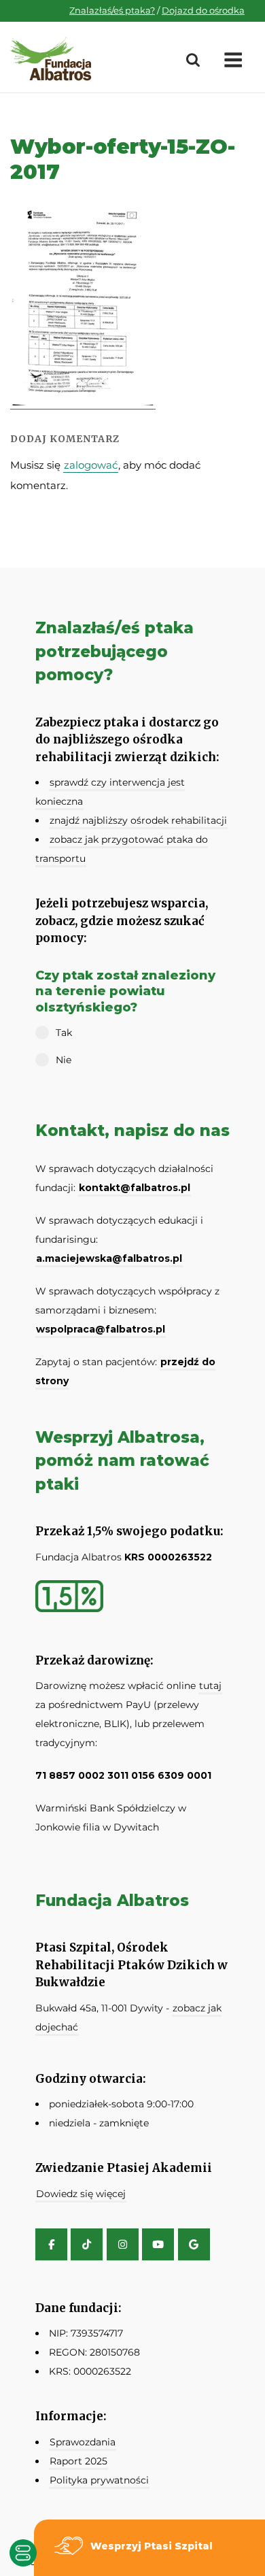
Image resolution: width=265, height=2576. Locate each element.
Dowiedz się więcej (81, 2194)
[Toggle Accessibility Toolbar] (23, 2553)
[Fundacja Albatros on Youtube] (158, 2244)
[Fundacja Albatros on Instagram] (123, 2244)
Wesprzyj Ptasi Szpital (152, 2546)
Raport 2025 (78, 2461)
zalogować (91, 465)
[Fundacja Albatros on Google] (194, 2244)
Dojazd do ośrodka (203, 10)
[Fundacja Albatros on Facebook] (51, 2244)
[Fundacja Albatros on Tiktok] (87, 2244)
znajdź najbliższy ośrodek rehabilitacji (138, 820)
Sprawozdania (83, 2442)
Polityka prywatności (99, 2480)
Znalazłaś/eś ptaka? (112, 10)
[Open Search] (193, 61)
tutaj (210, 1686)
